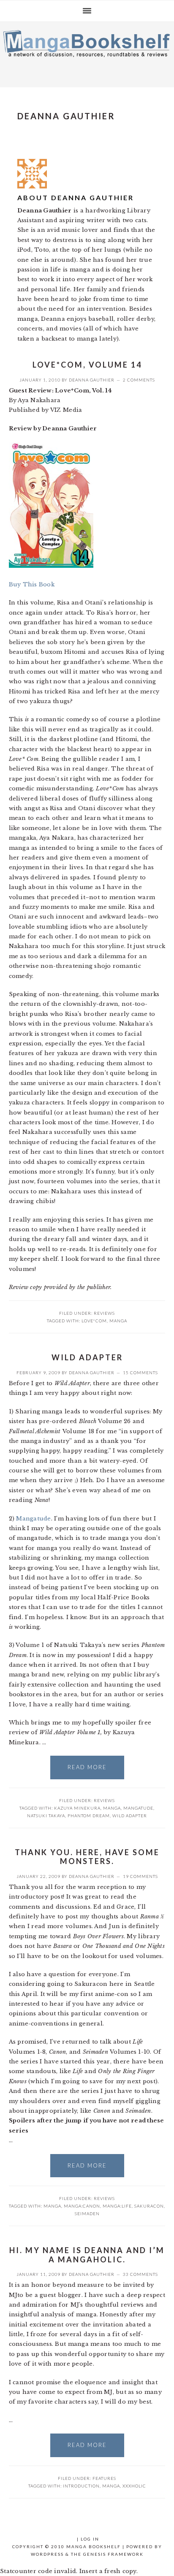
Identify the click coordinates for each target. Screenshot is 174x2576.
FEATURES (104, 2478)
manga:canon (82, 2206)
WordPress (47, 2554)
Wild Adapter (87, 1357)
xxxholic (134, 2486)
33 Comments (140, 2274)
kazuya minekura (77, 1808)
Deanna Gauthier (92, 380)
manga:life (117, 2206)
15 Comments (140, 1373)
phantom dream (89, 1816)
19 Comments (140, 1876)
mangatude (138, 1808)
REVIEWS (104, 1313)
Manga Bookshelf (87, 52)
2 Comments (139, 380)
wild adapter (130, 1816)
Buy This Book (32, 584)
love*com (94, 1321)
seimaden (87, 2213)
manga (118, 1321)
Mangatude (33, 1519)
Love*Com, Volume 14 (87, 365)
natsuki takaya (46, 1816)
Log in (90, 2539)
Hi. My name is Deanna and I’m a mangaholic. (87, 2255)
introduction (81, 2486)
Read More (87, 1767)
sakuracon (149, 2206)
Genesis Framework (113, 2554)
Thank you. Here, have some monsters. (87, 1857)
